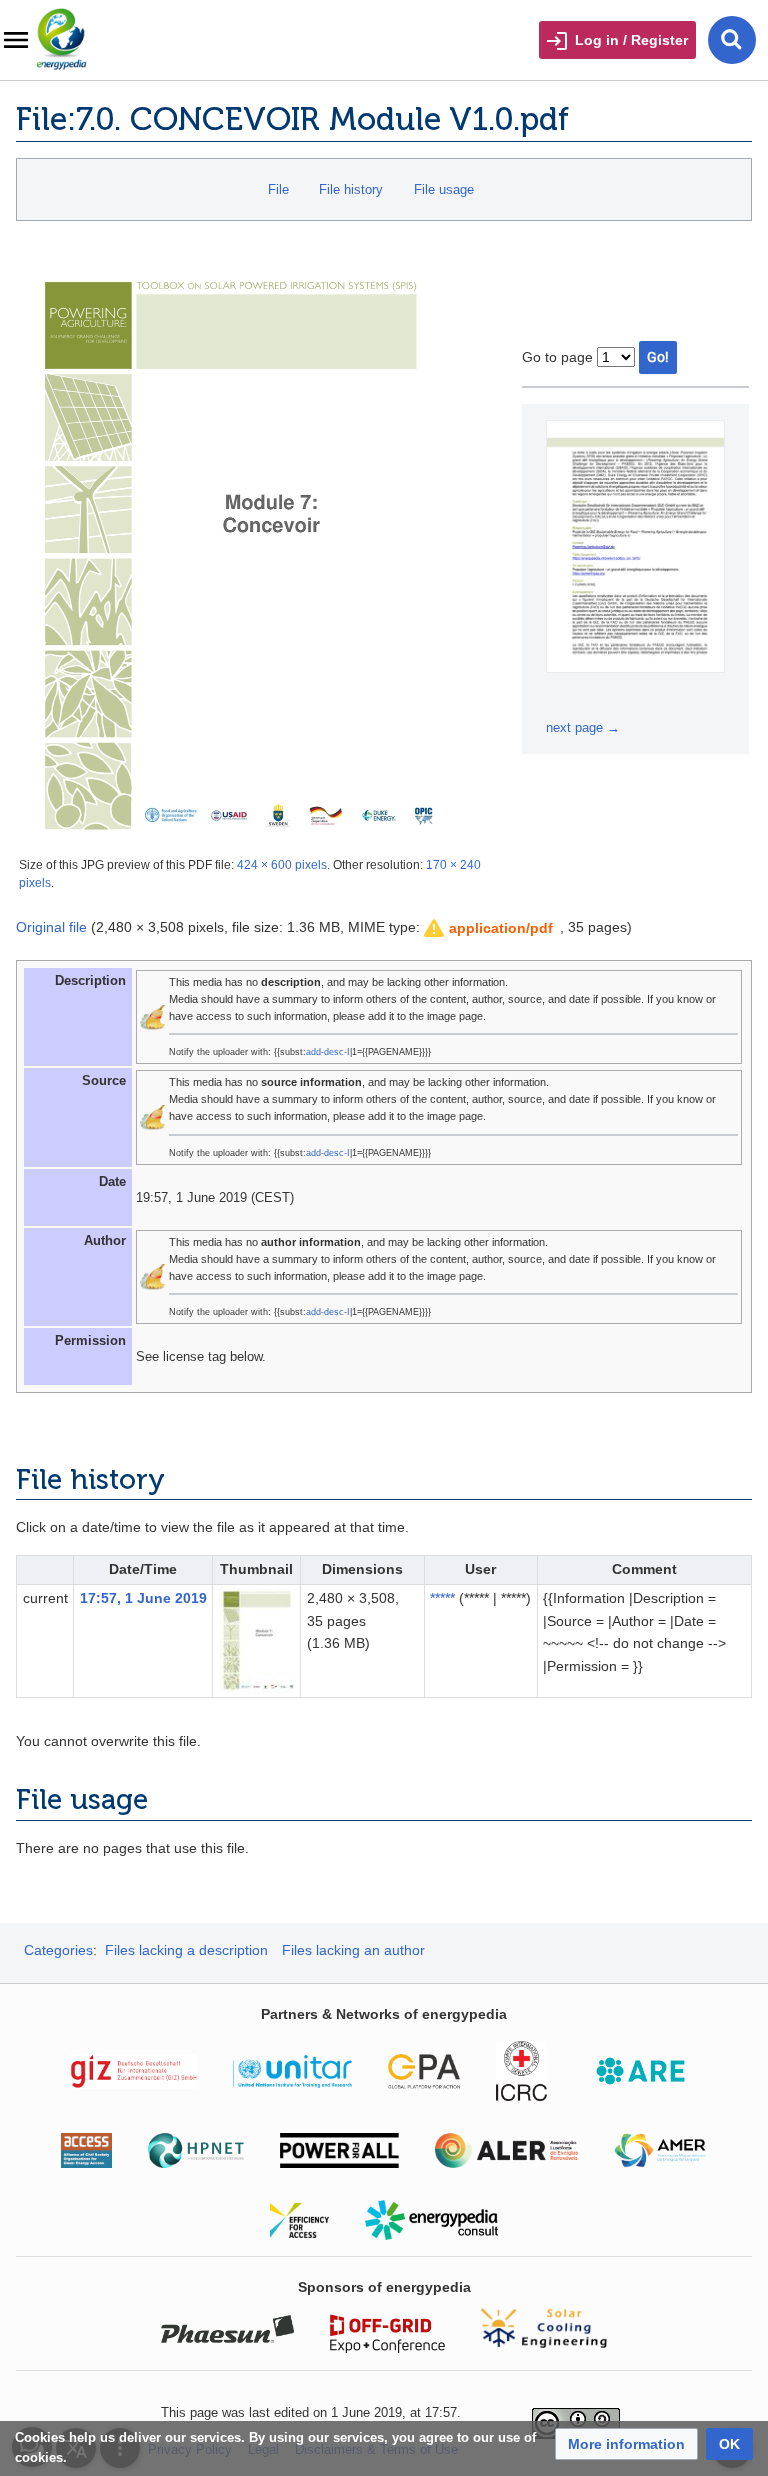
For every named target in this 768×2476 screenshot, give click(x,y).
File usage (444, 189)
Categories (58, 1950)
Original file (51, 927)
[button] (489, 928)
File (278, 189)
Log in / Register (631, 40)
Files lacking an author (353, 1950)
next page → (583, 727)
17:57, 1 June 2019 (143, 1598)
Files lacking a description (186, 1950)
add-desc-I (328, 1052)
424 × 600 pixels (282, 864)
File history (351, 189)
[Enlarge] (564, 699)
